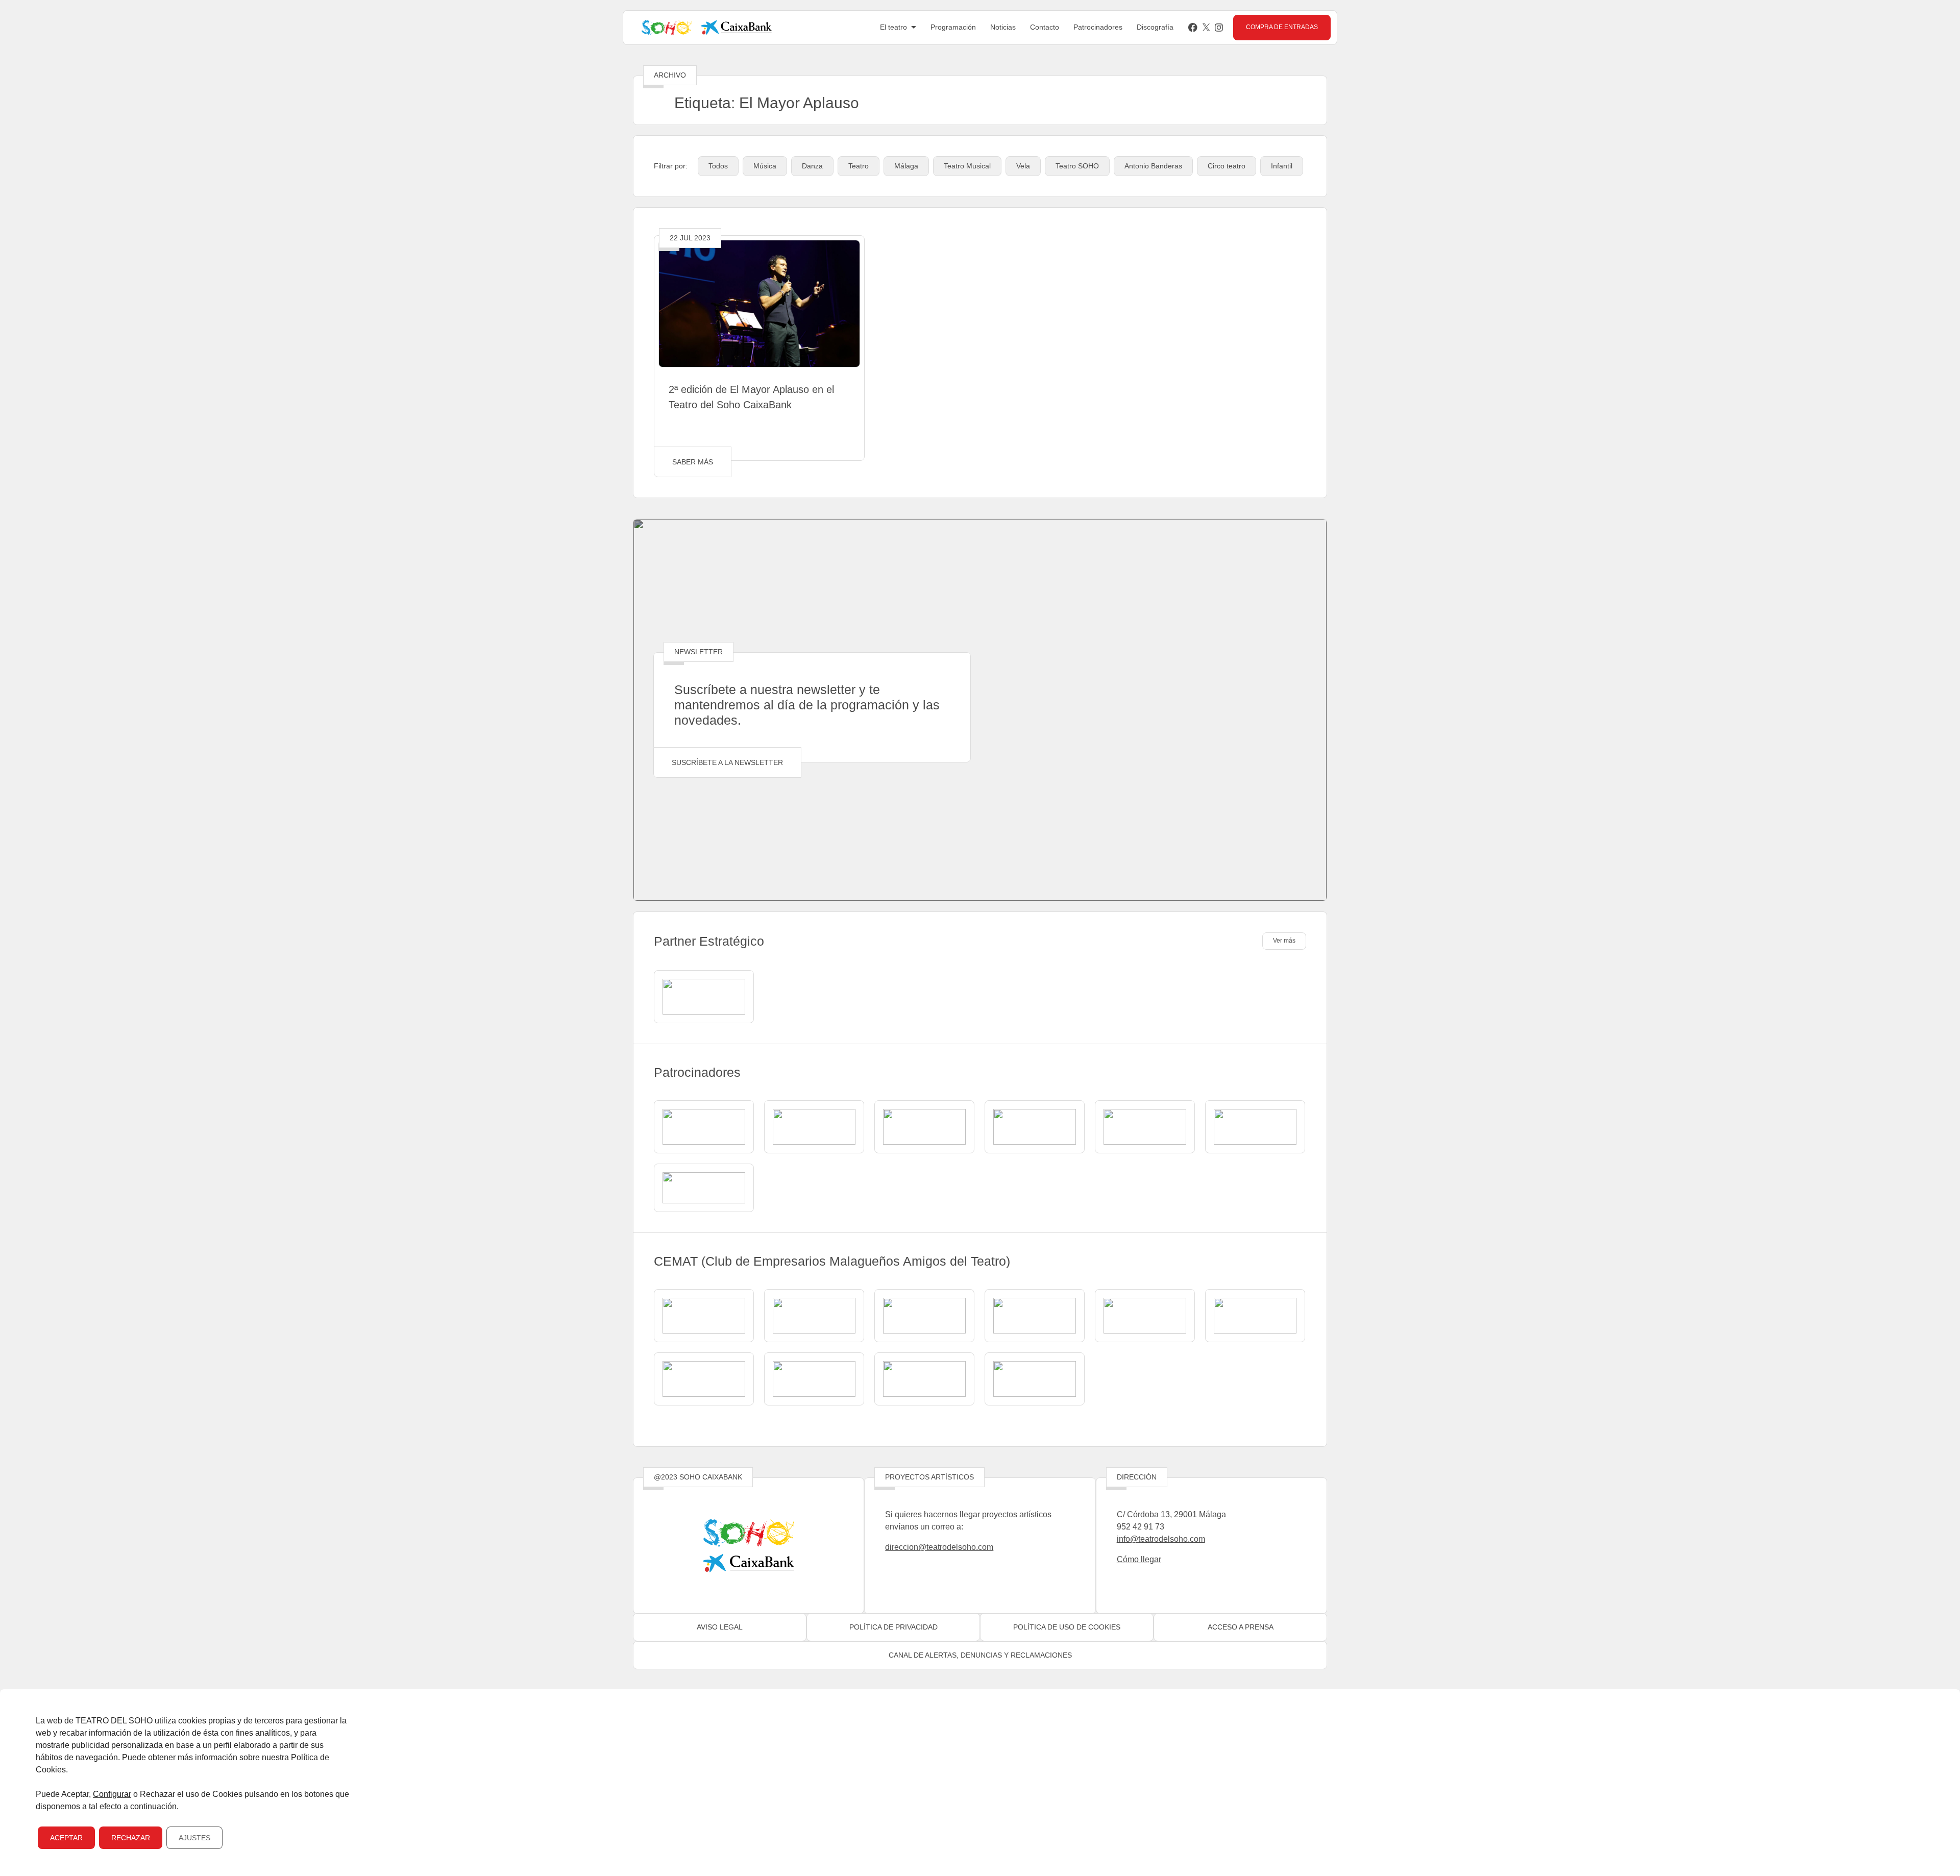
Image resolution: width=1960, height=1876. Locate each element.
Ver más (1284, 941)
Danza (812, 166)
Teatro (859, 166)
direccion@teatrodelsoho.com (939, 1547)
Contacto (1045, 27)
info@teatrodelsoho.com (1161, 1539)
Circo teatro (1227, 166)
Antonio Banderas (1153, 166)
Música (765, 166)
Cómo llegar (1139, 1559)
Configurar (112, 1794)
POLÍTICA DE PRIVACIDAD (893, 1627)
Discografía (1155, 27)
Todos (718, 166)
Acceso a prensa (1241, 1627)
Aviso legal (720, 1627)
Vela (1023, 166)
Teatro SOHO (1077, 166)
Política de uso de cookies (1067, 1627)
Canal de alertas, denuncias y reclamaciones (980, 1655)
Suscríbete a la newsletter (727, 762)
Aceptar (66, 1838)
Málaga (906, 166)
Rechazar (131, 1838)
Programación (953, 27)
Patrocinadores (1098, 27)
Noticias (1003, 27)
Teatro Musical (967, 166)
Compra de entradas (1282, 27)
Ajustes (194, 1838)
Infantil (1282, 166)
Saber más (693, 462)
